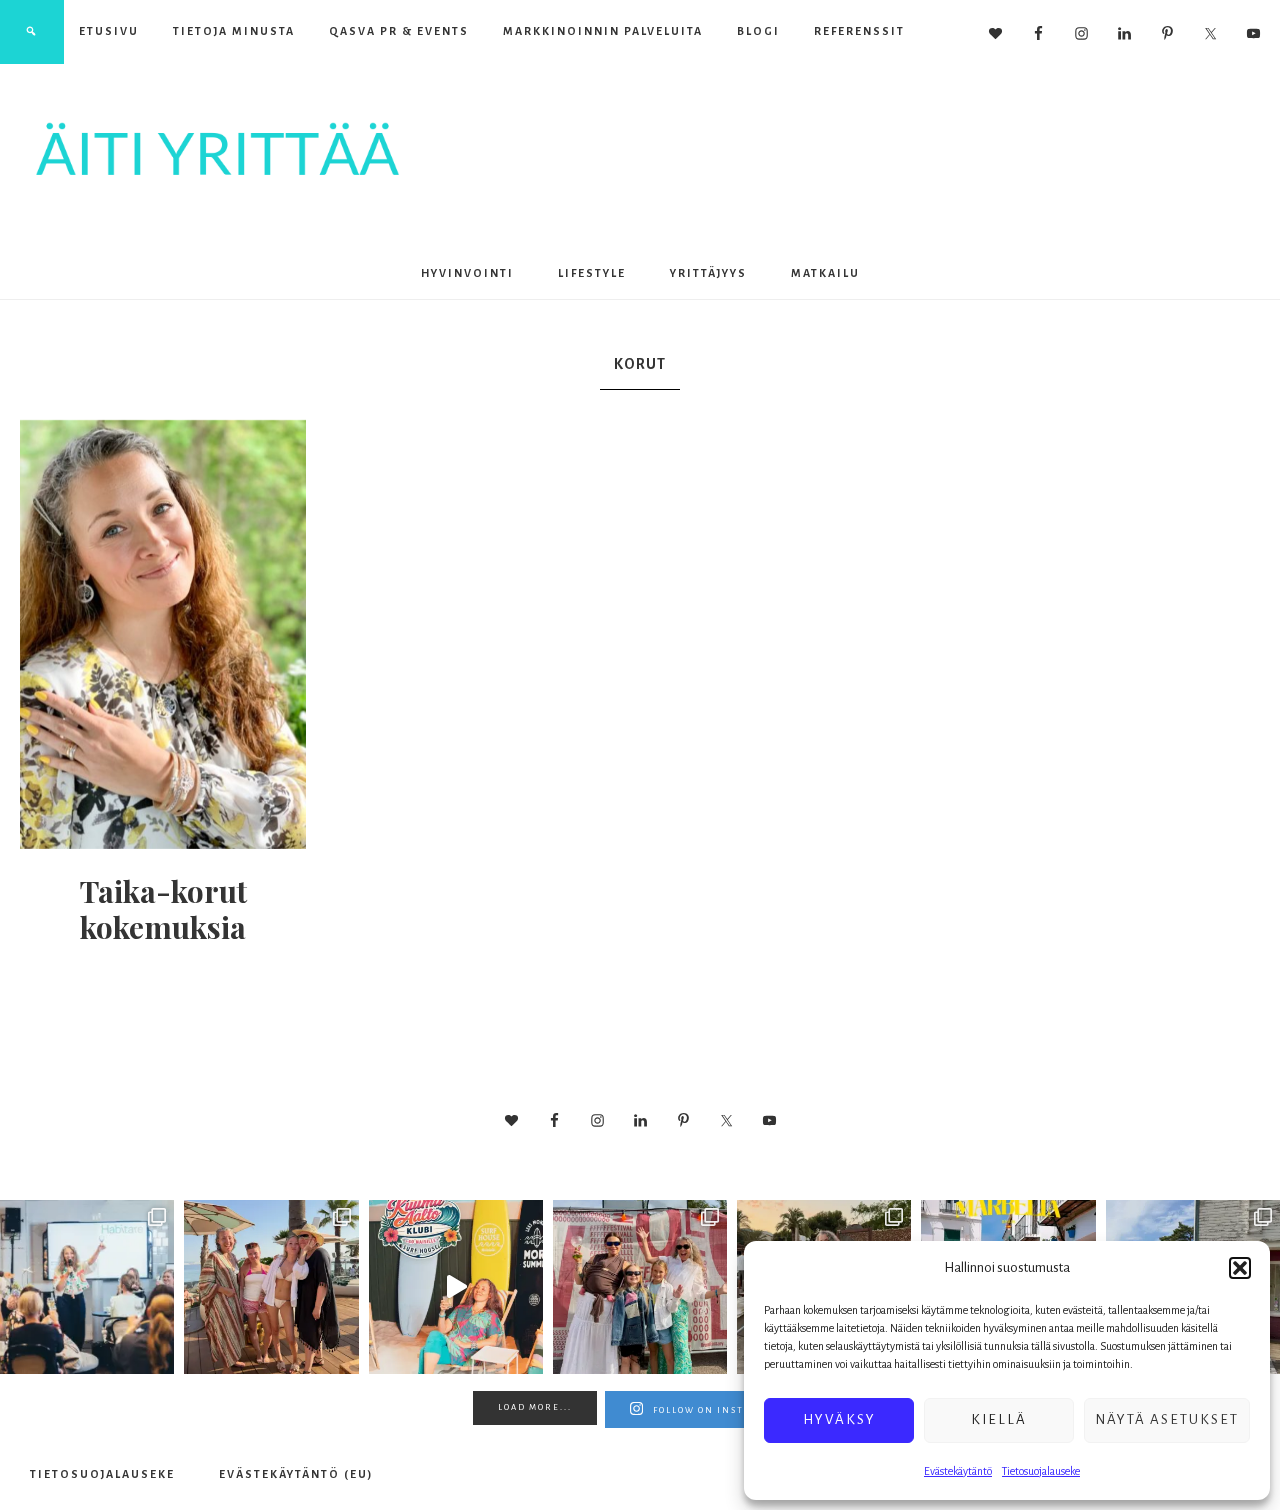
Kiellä (999, 1419)
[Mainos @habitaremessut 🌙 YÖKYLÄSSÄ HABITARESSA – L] (87, 1287)
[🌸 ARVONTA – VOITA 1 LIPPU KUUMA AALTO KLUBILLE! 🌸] (456, 1287)
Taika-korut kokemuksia (163, 909)
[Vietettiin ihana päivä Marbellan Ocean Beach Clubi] (271, 1287)
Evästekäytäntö (958, 1471)
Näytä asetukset (1167, 1419)
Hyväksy (839, 1419)
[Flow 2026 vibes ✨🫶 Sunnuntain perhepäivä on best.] (640, 1287)
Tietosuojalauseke (1041, 1471)
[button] (1240, 1268)
